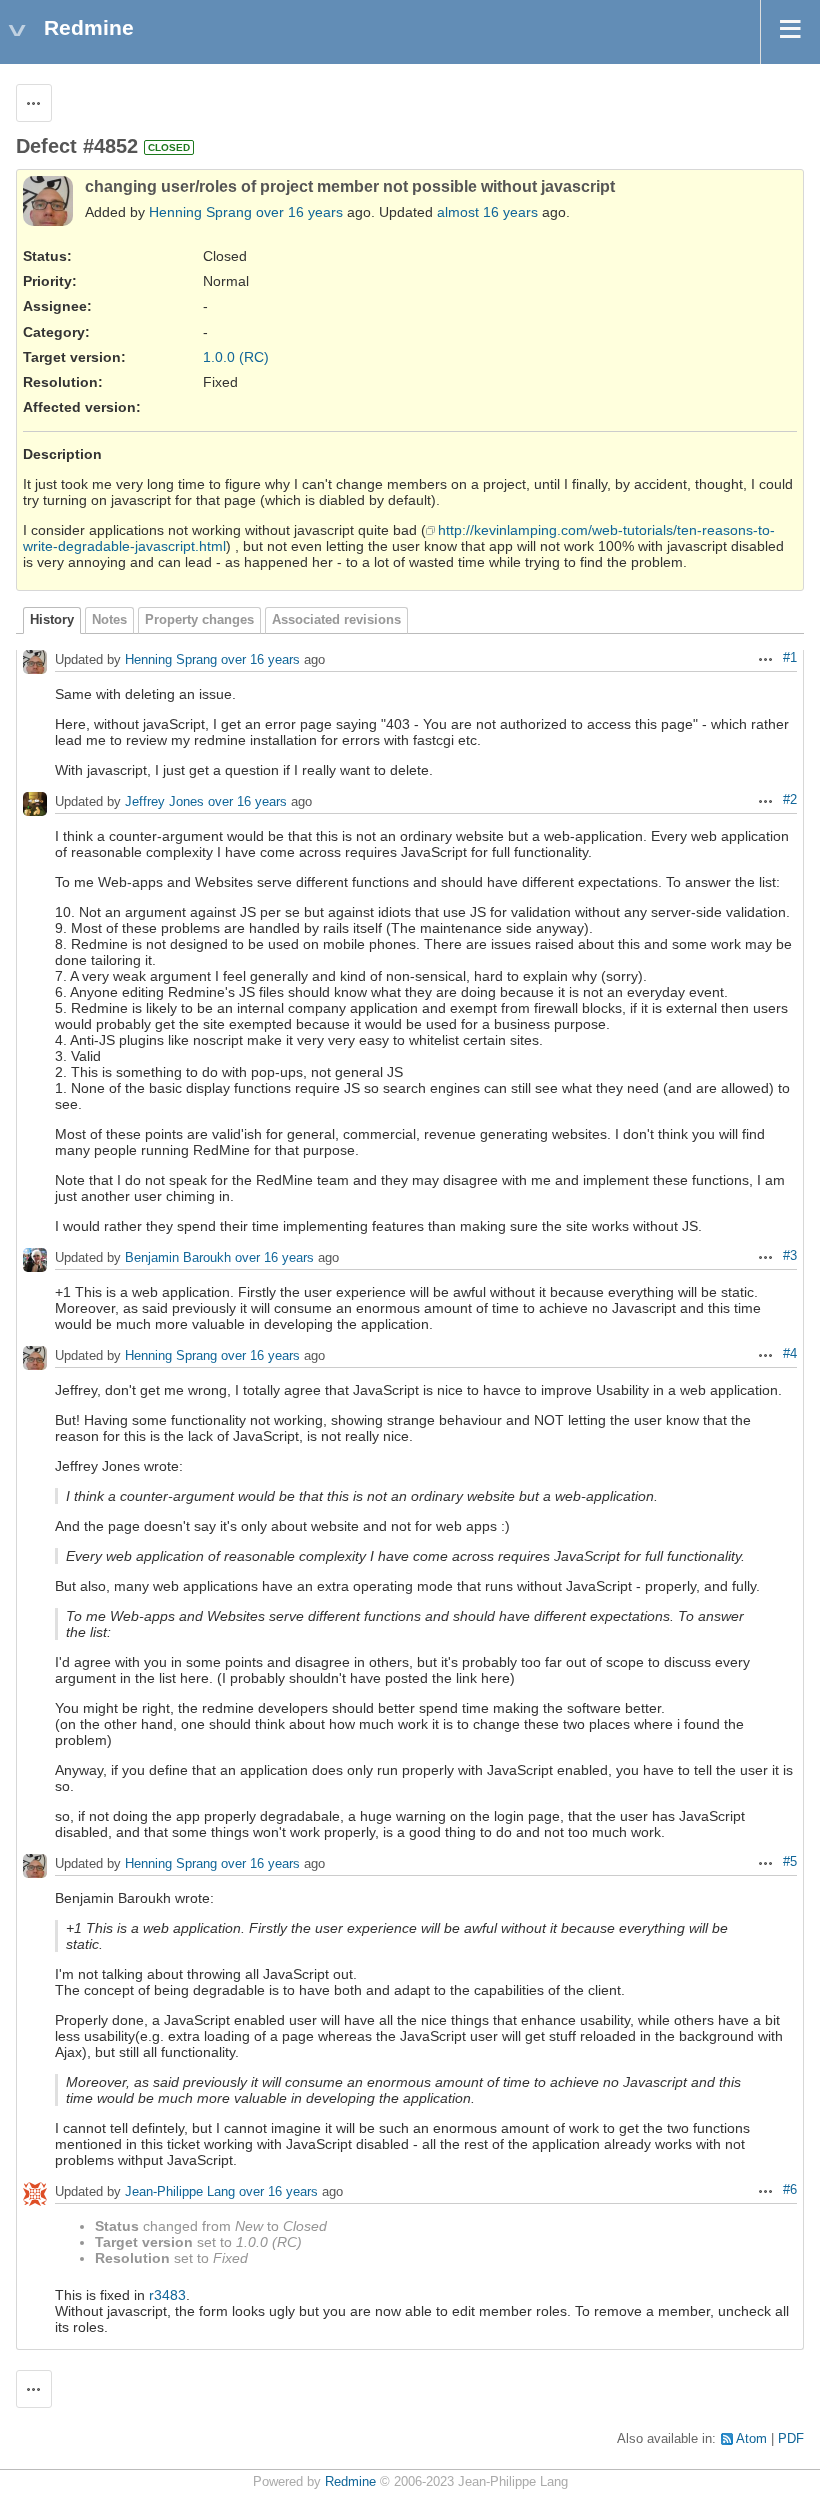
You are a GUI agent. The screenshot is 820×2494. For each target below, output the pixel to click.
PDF (791, 2439)
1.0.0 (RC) (236, 357)
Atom (751, 2439)
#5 (790, 1862)
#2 (790, 800)
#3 (790, 1256)
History (52, 620)
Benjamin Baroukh (178, 1258)
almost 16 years (487, 212)
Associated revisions (336, 620)
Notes (109, 620)
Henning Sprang (200, 212)
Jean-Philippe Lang (180, 2192)
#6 (790, 2190)
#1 (790, 658)
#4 (790, 1354)
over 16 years (299, 212)
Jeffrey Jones (164, 802)
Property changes (199, 620)
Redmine (350, 2482)
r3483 (167, 2295)
